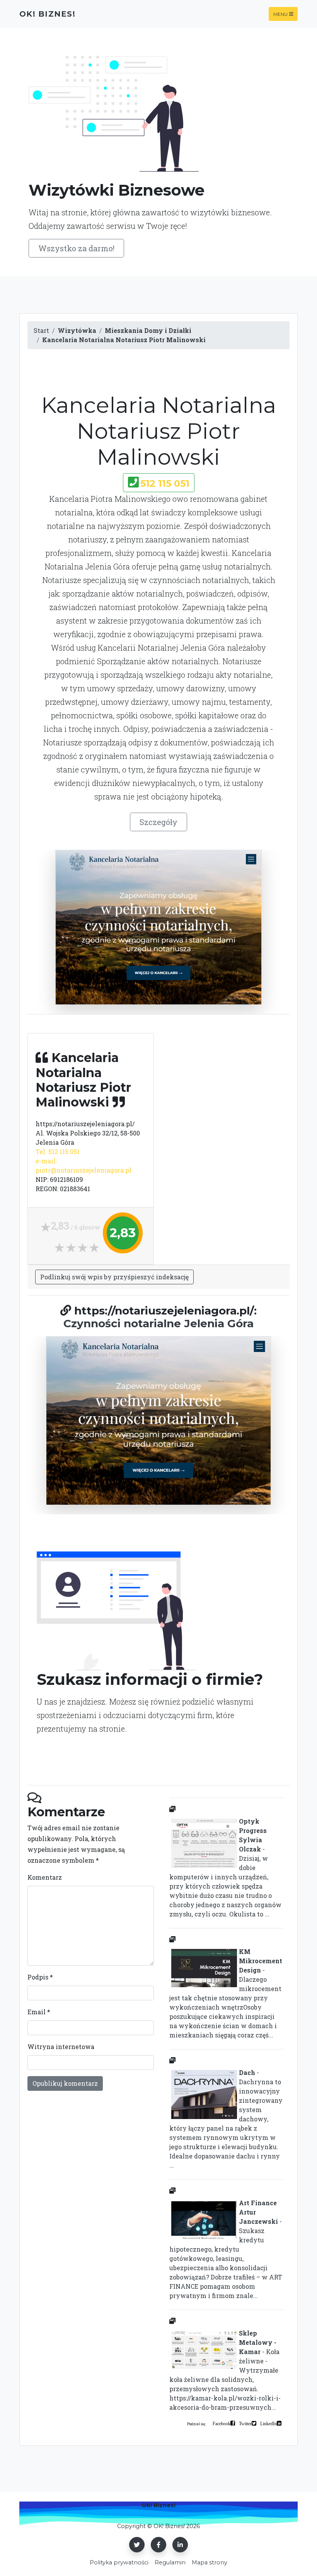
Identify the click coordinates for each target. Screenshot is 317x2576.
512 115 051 (165, 483)
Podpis (40, 1977)
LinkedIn (268, 2423)
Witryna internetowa (61, 2047)
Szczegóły (158, 822)
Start (41, 330)
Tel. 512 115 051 (58, 1152)
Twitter (245, 2423)
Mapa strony (210, 2562)
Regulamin (170, 2562)
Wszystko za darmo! (76, 248)
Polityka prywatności (119, 2562)
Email (39, 2012)
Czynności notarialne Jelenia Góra (158, 1323)
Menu (280, 14)
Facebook (222, 2423)
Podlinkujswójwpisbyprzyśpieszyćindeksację (114, 1277)
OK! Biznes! (47, 14)
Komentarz (45, 1877)
